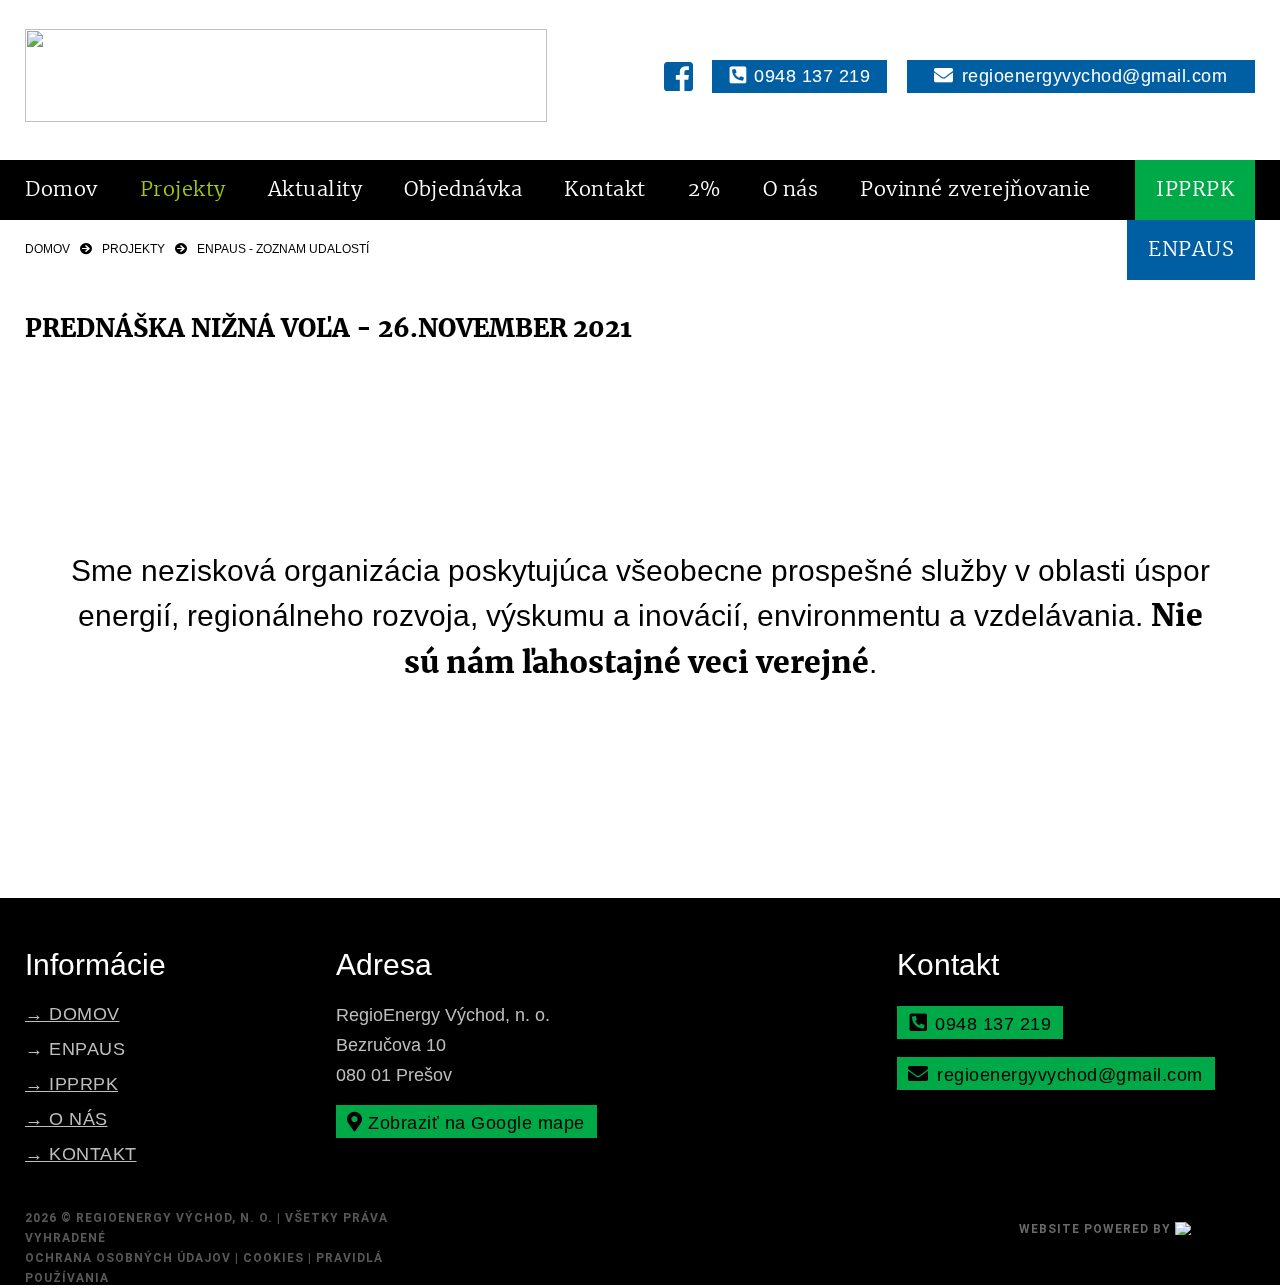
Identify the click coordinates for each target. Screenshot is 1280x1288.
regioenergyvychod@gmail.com (1091, 76)
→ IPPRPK (71, 1084)
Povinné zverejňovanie (975, 190)
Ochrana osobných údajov (128, 1258)
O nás (791, 190)
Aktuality (315, 190)
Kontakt (605, 190)
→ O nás (66, 1119)
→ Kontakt (81, 1154)
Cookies (273, 1258)
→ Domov (72, 1014)
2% (704, 190)
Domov (61, 190)
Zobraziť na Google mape (474, 1123)
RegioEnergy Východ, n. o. (174, 1218)
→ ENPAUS (75, 1049)
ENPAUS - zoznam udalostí (283, 249)
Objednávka (463, 190)
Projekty (183, 190)
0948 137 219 (810, 76)
